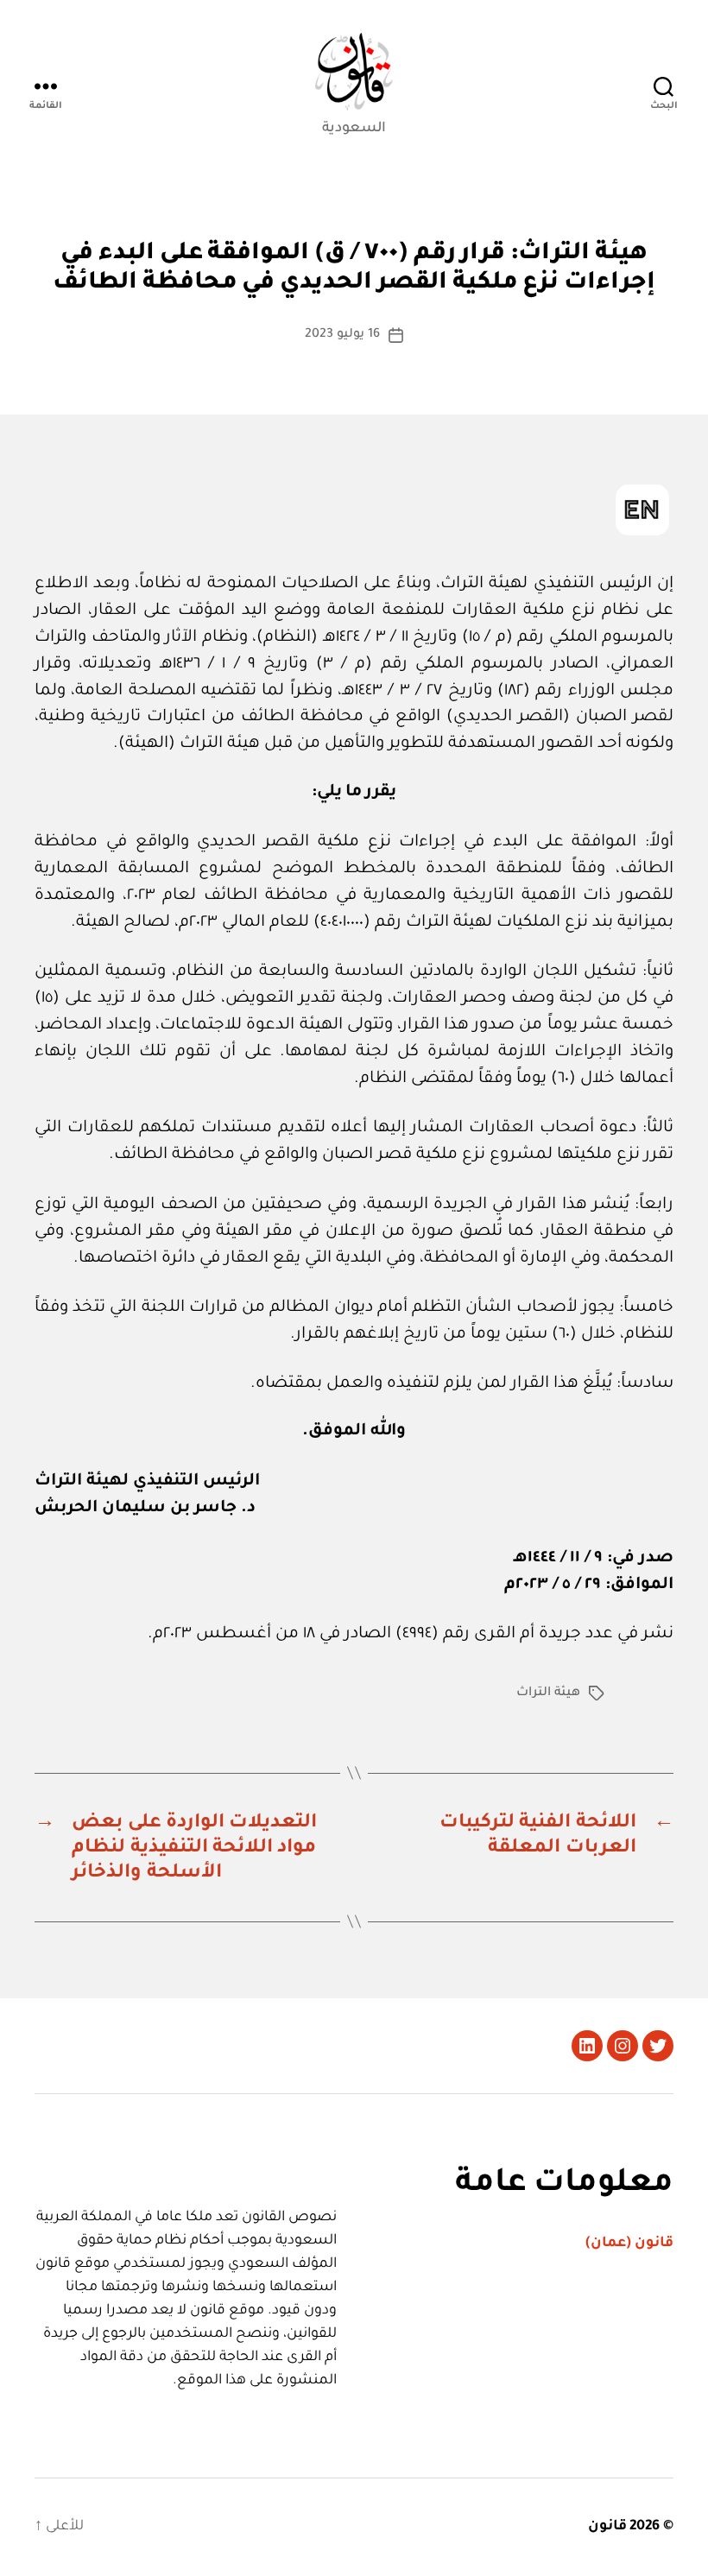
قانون (607, 2527)
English (642, 510)
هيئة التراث (548, 1693)
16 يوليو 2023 (342, 335)
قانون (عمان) (629, 2244)
